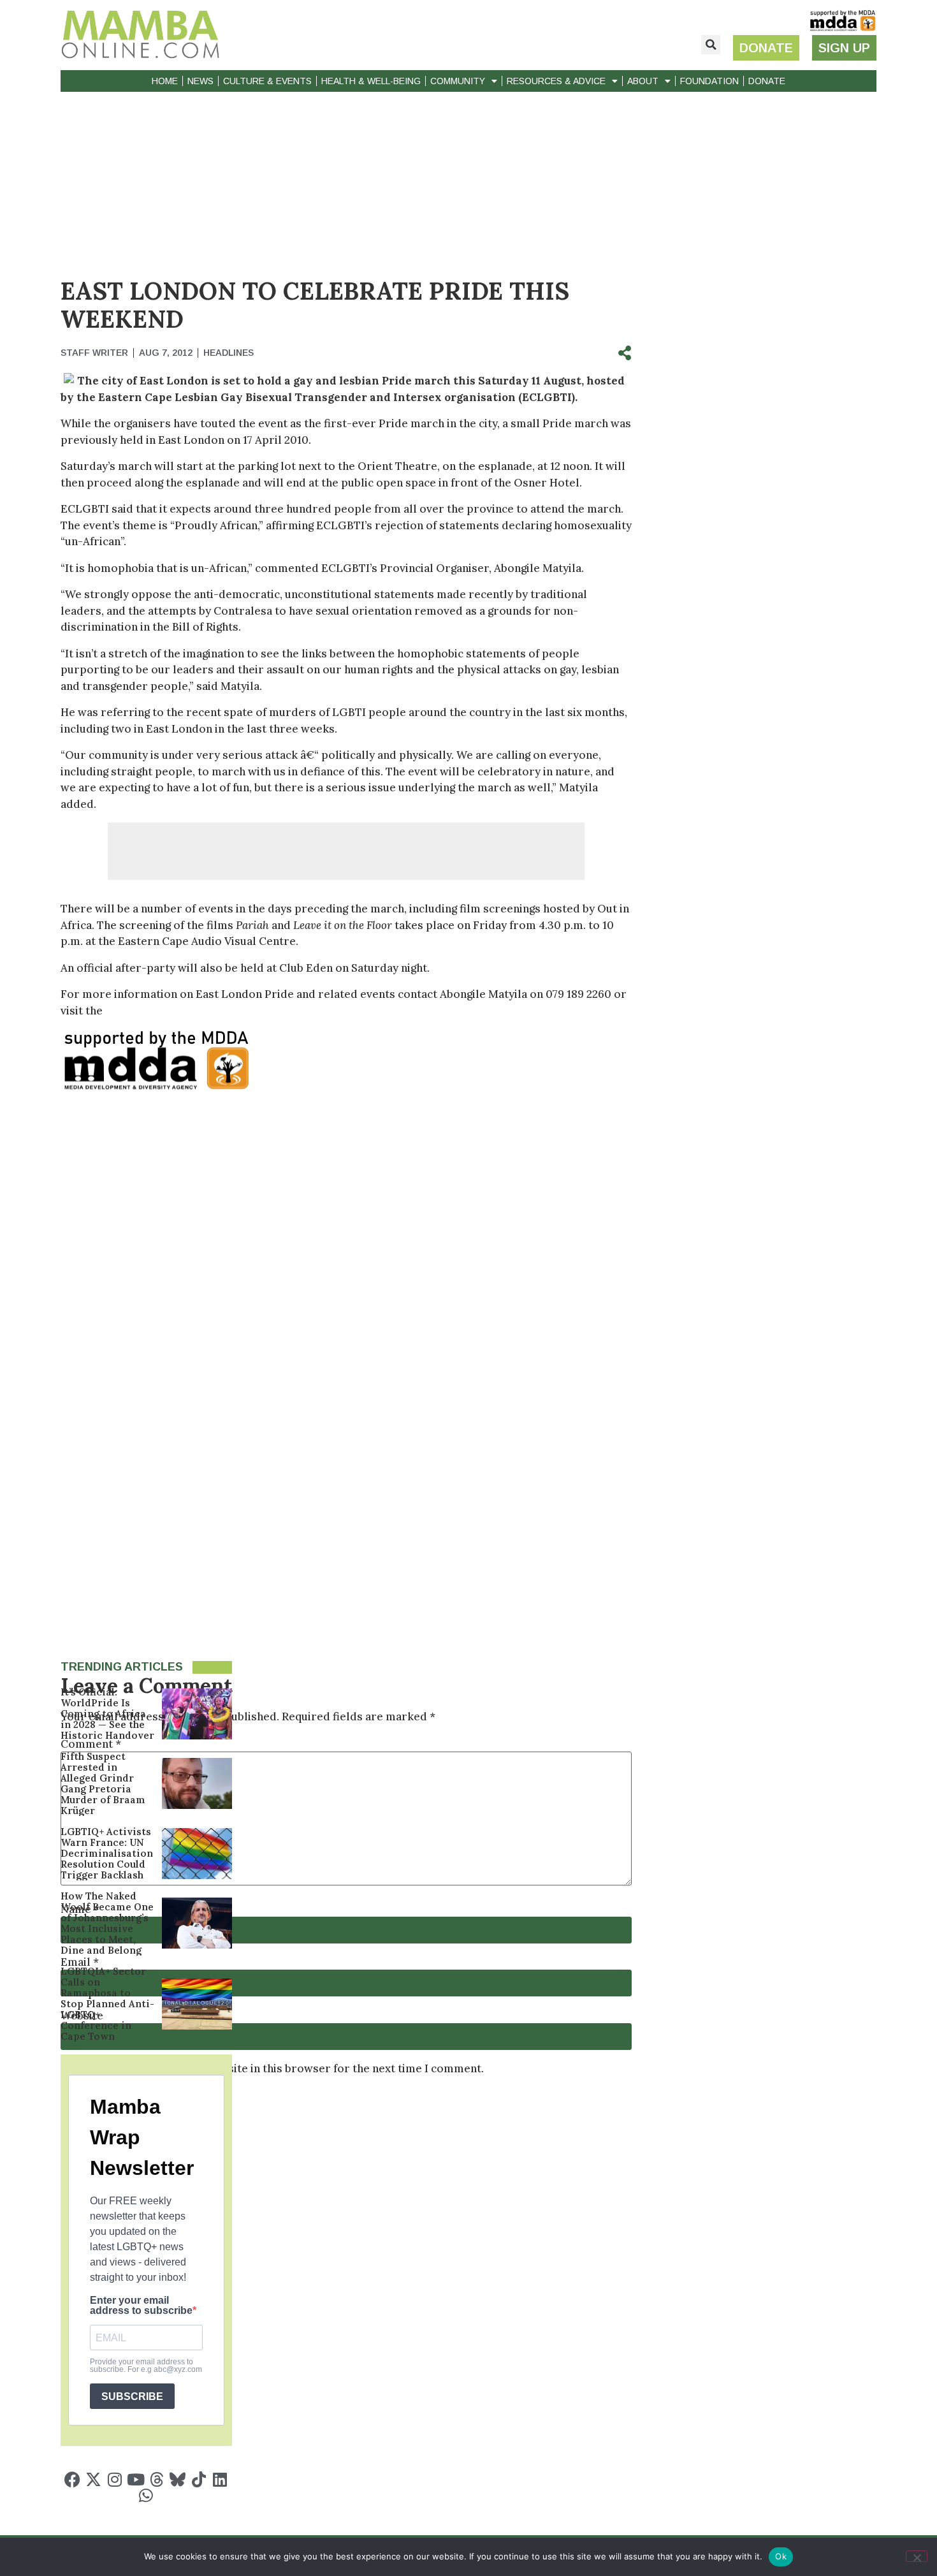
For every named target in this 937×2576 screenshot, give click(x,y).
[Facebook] (72, 2479)
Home (165, 81)
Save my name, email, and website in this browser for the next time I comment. (278, 2069)
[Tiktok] (199, 2479)
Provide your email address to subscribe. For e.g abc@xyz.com (146, 2366)
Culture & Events (267, 81)
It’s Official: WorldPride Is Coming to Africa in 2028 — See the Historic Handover (107, 1714)
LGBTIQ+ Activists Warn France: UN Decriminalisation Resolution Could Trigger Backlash (107, 1853)
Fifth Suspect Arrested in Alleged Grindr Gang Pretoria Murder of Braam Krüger (103, 1783)
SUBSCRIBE (132, 2397)
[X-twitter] (93, 2479)
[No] (917, 2556)
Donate (767, 81)
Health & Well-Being (371, 81)
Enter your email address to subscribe (141, 2306)
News (200, 81)
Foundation (709, 81)
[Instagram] (114, 2479)
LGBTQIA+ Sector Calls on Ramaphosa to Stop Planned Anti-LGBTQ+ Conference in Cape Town (107, 2004)
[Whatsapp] (146, 2495)
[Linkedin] (220, 2479)
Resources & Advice (556, 81)
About (643, 81)
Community (458, 81)
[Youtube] (135, 2479)
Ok (781, 2556)
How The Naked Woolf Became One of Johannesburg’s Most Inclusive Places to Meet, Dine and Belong (107, 1923)
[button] (711, 45)
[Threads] (156, 2479)
